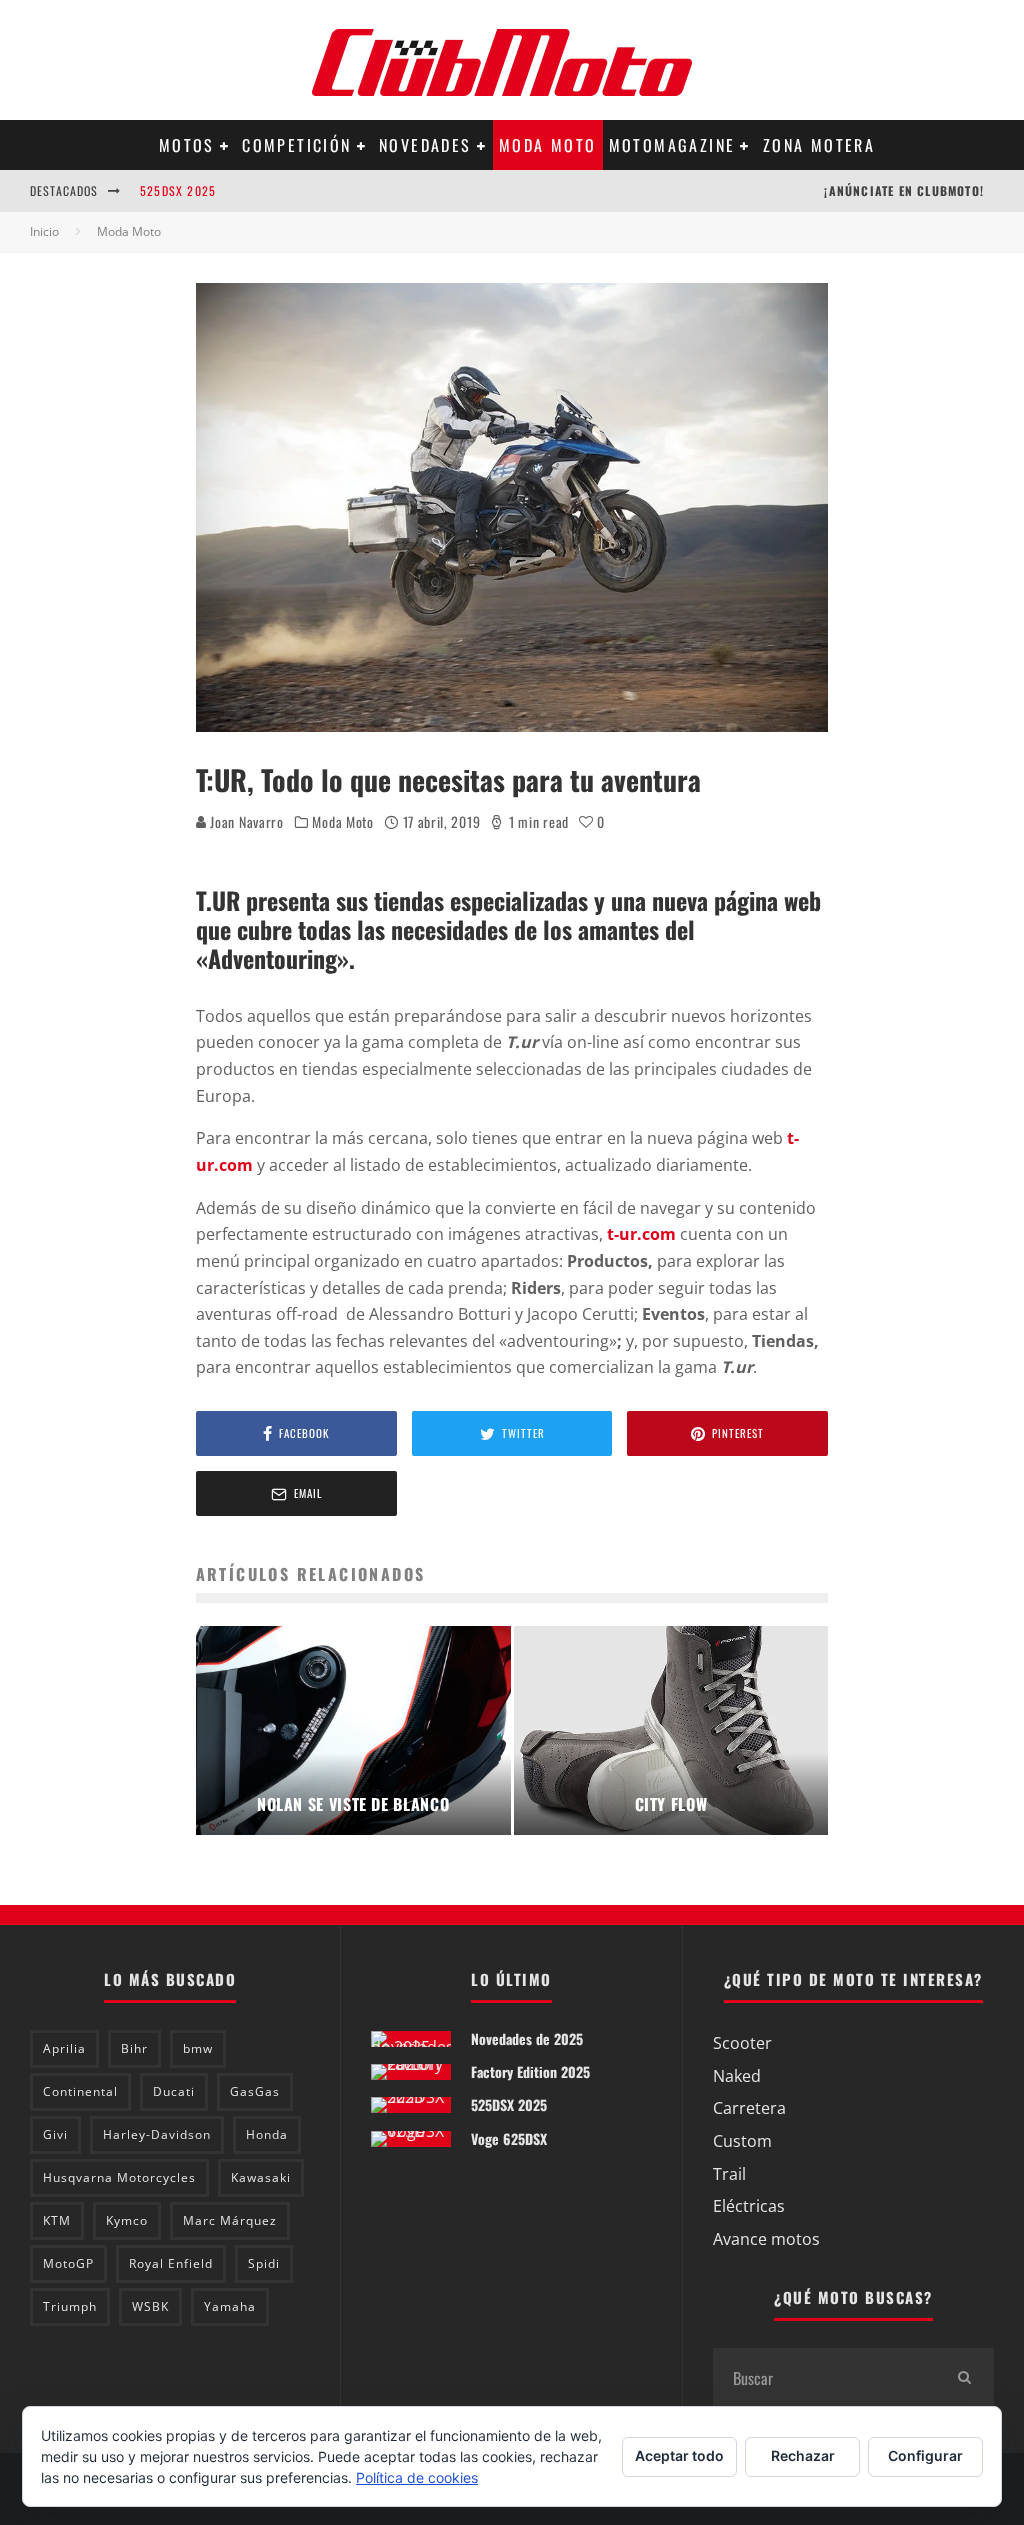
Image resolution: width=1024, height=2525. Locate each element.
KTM (57, 2220)
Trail (729, 2174)
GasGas (255, 2091)
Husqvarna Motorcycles (119, 2177)
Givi (55, 2134)
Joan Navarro (245, 821)
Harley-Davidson (157, 2134)
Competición (296, 145)
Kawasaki (261, 2177)
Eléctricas (749, 2206)
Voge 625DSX (509, 2138)
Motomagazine (672, 145)
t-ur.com (641, 1234)
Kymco (127, 2220)
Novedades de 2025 (527, 2038)
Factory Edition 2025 (530, 2071)
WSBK (150, 2306)
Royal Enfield (171, 2263)
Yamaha (230, 2306)
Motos (187, 145)
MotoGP (68, 2263)
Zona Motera (819, 145)
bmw (198, 2048)
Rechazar (803, 2455)
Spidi (264, 2263)
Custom (742, 2141)
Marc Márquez (230, 2220)
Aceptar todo (679, 2455)
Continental (80, 2091)
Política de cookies (417, 2477)
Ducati (174, 2091)
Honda (267, 2134)
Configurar (925, 2455)
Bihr (134, 2048)
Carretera (749, 2108)
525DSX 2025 (178, 190)
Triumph (70, 2306)
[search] (964, 2378)
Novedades (425, 145)
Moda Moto (548, 145)
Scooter (742, 2043)
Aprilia (64, 2048)
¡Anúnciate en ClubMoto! (904, 190)
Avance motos (766, 2239)
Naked (737, 2076)
